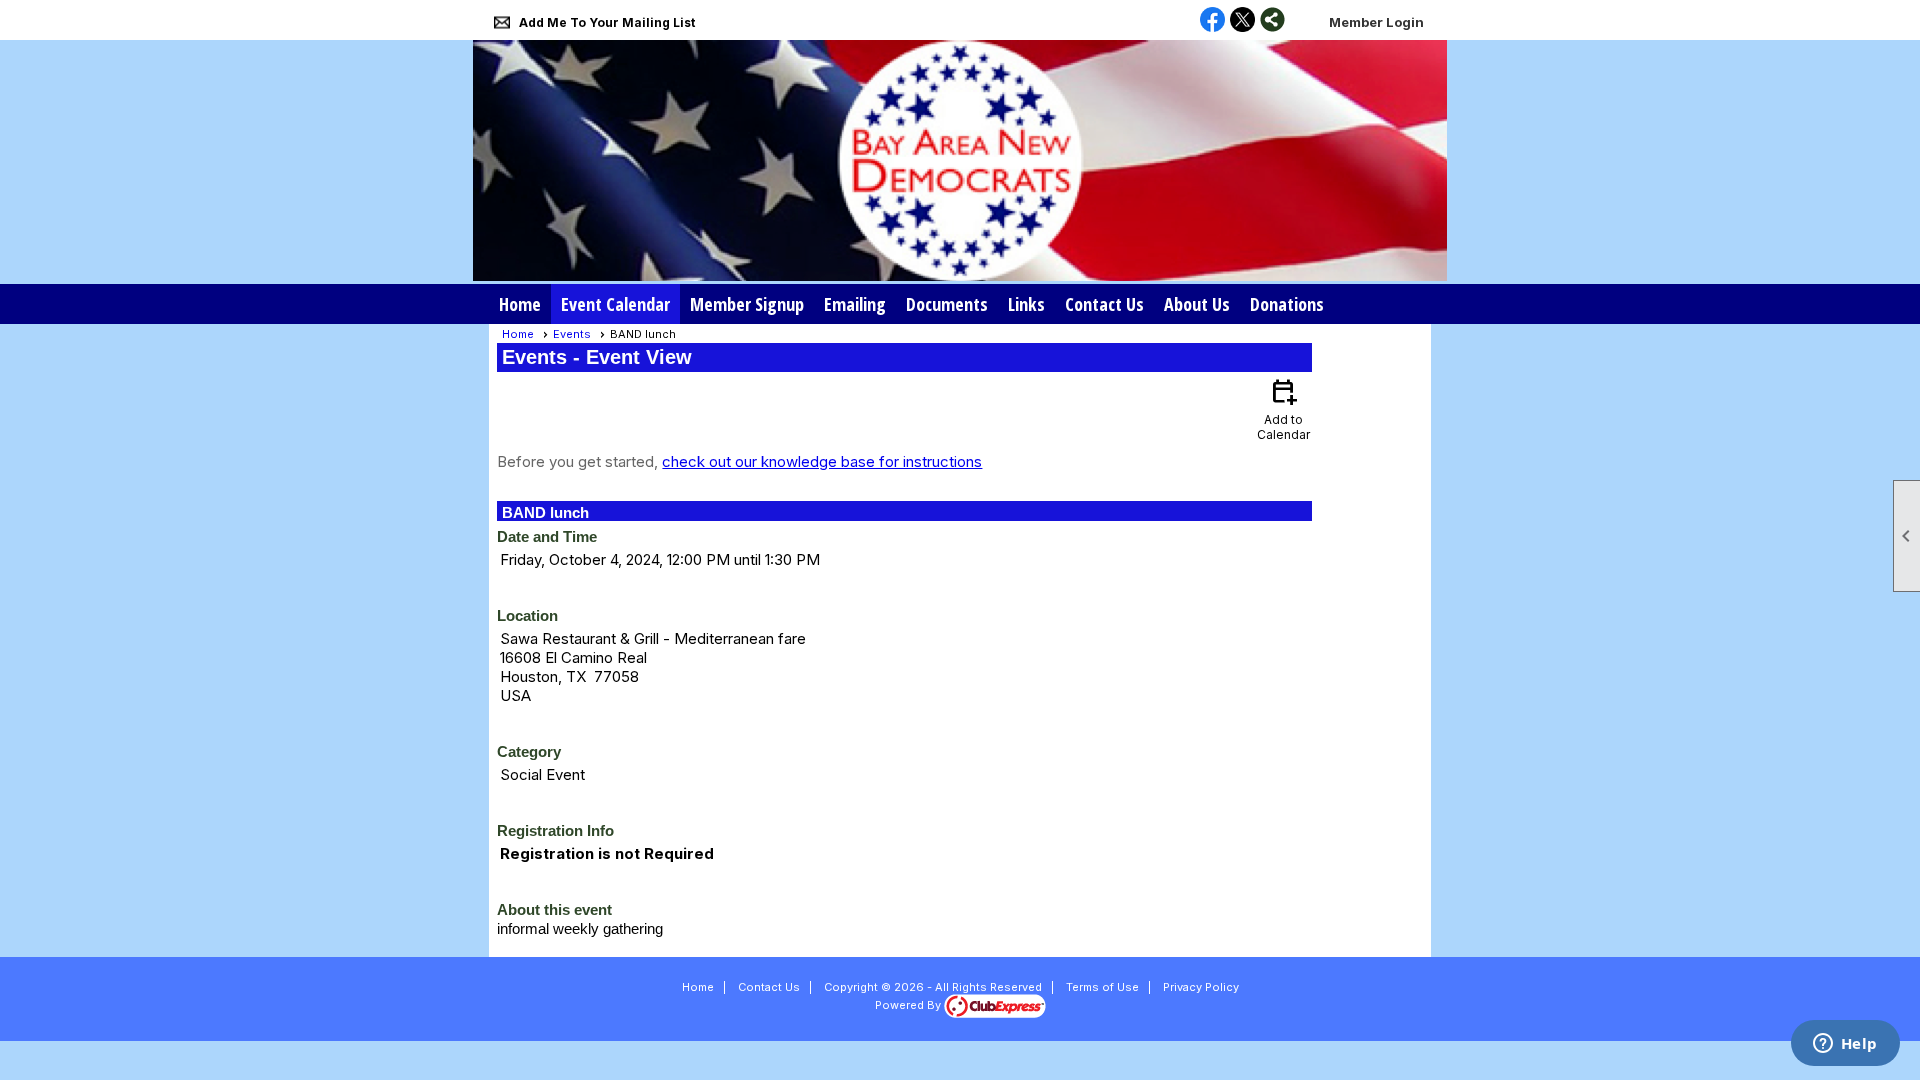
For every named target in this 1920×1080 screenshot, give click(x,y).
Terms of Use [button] (1102, 987)
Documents (947, 304)
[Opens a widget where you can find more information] (1845, 1045)
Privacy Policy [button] (1201, 987)
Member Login (1376, 22)
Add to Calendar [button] (1283, 408)
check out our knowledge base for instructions (822, 461)
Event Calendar (615, 304)
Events (572, 334)
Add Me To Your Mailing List (607, 22)
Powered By (909, 1005)
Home (520, 304)
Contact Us (1104, 304)
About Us (1197, 304)
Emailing (855, 304)
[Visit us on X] (1242, 21)
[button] (1026, 304)
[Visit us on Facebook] (1212, 21)
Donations (1287, 304)
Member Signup (747, 304)
